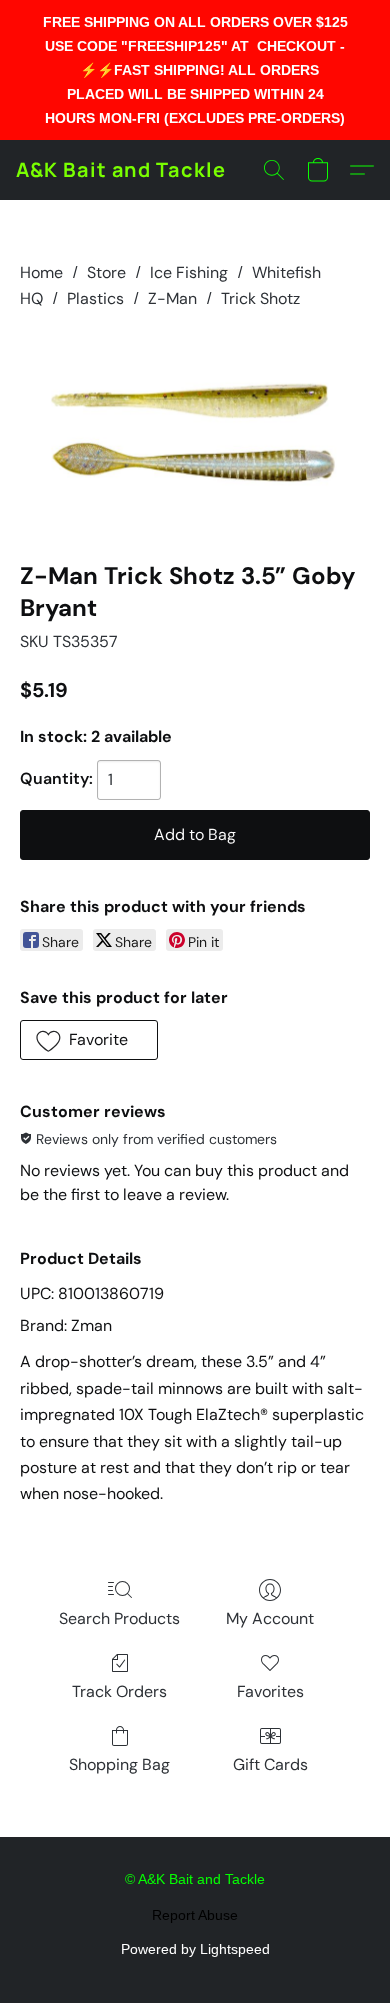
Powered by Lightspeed (195, 1949)
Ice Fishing (189, 272)
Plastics (95, 298)
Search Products (119, 1618)
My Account (270, 1618)
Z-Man (172, 298)
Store (106, 272)
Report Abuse (195, 1915)
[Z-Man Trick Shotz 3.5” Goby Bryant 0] (195, 431)
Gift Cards (270, 1764)
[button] (121, 170)
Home (41, 272)
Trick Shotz (260, 298)
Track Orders (119, 1691)
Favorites (270, 1691)
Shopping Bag (119, 1764)
